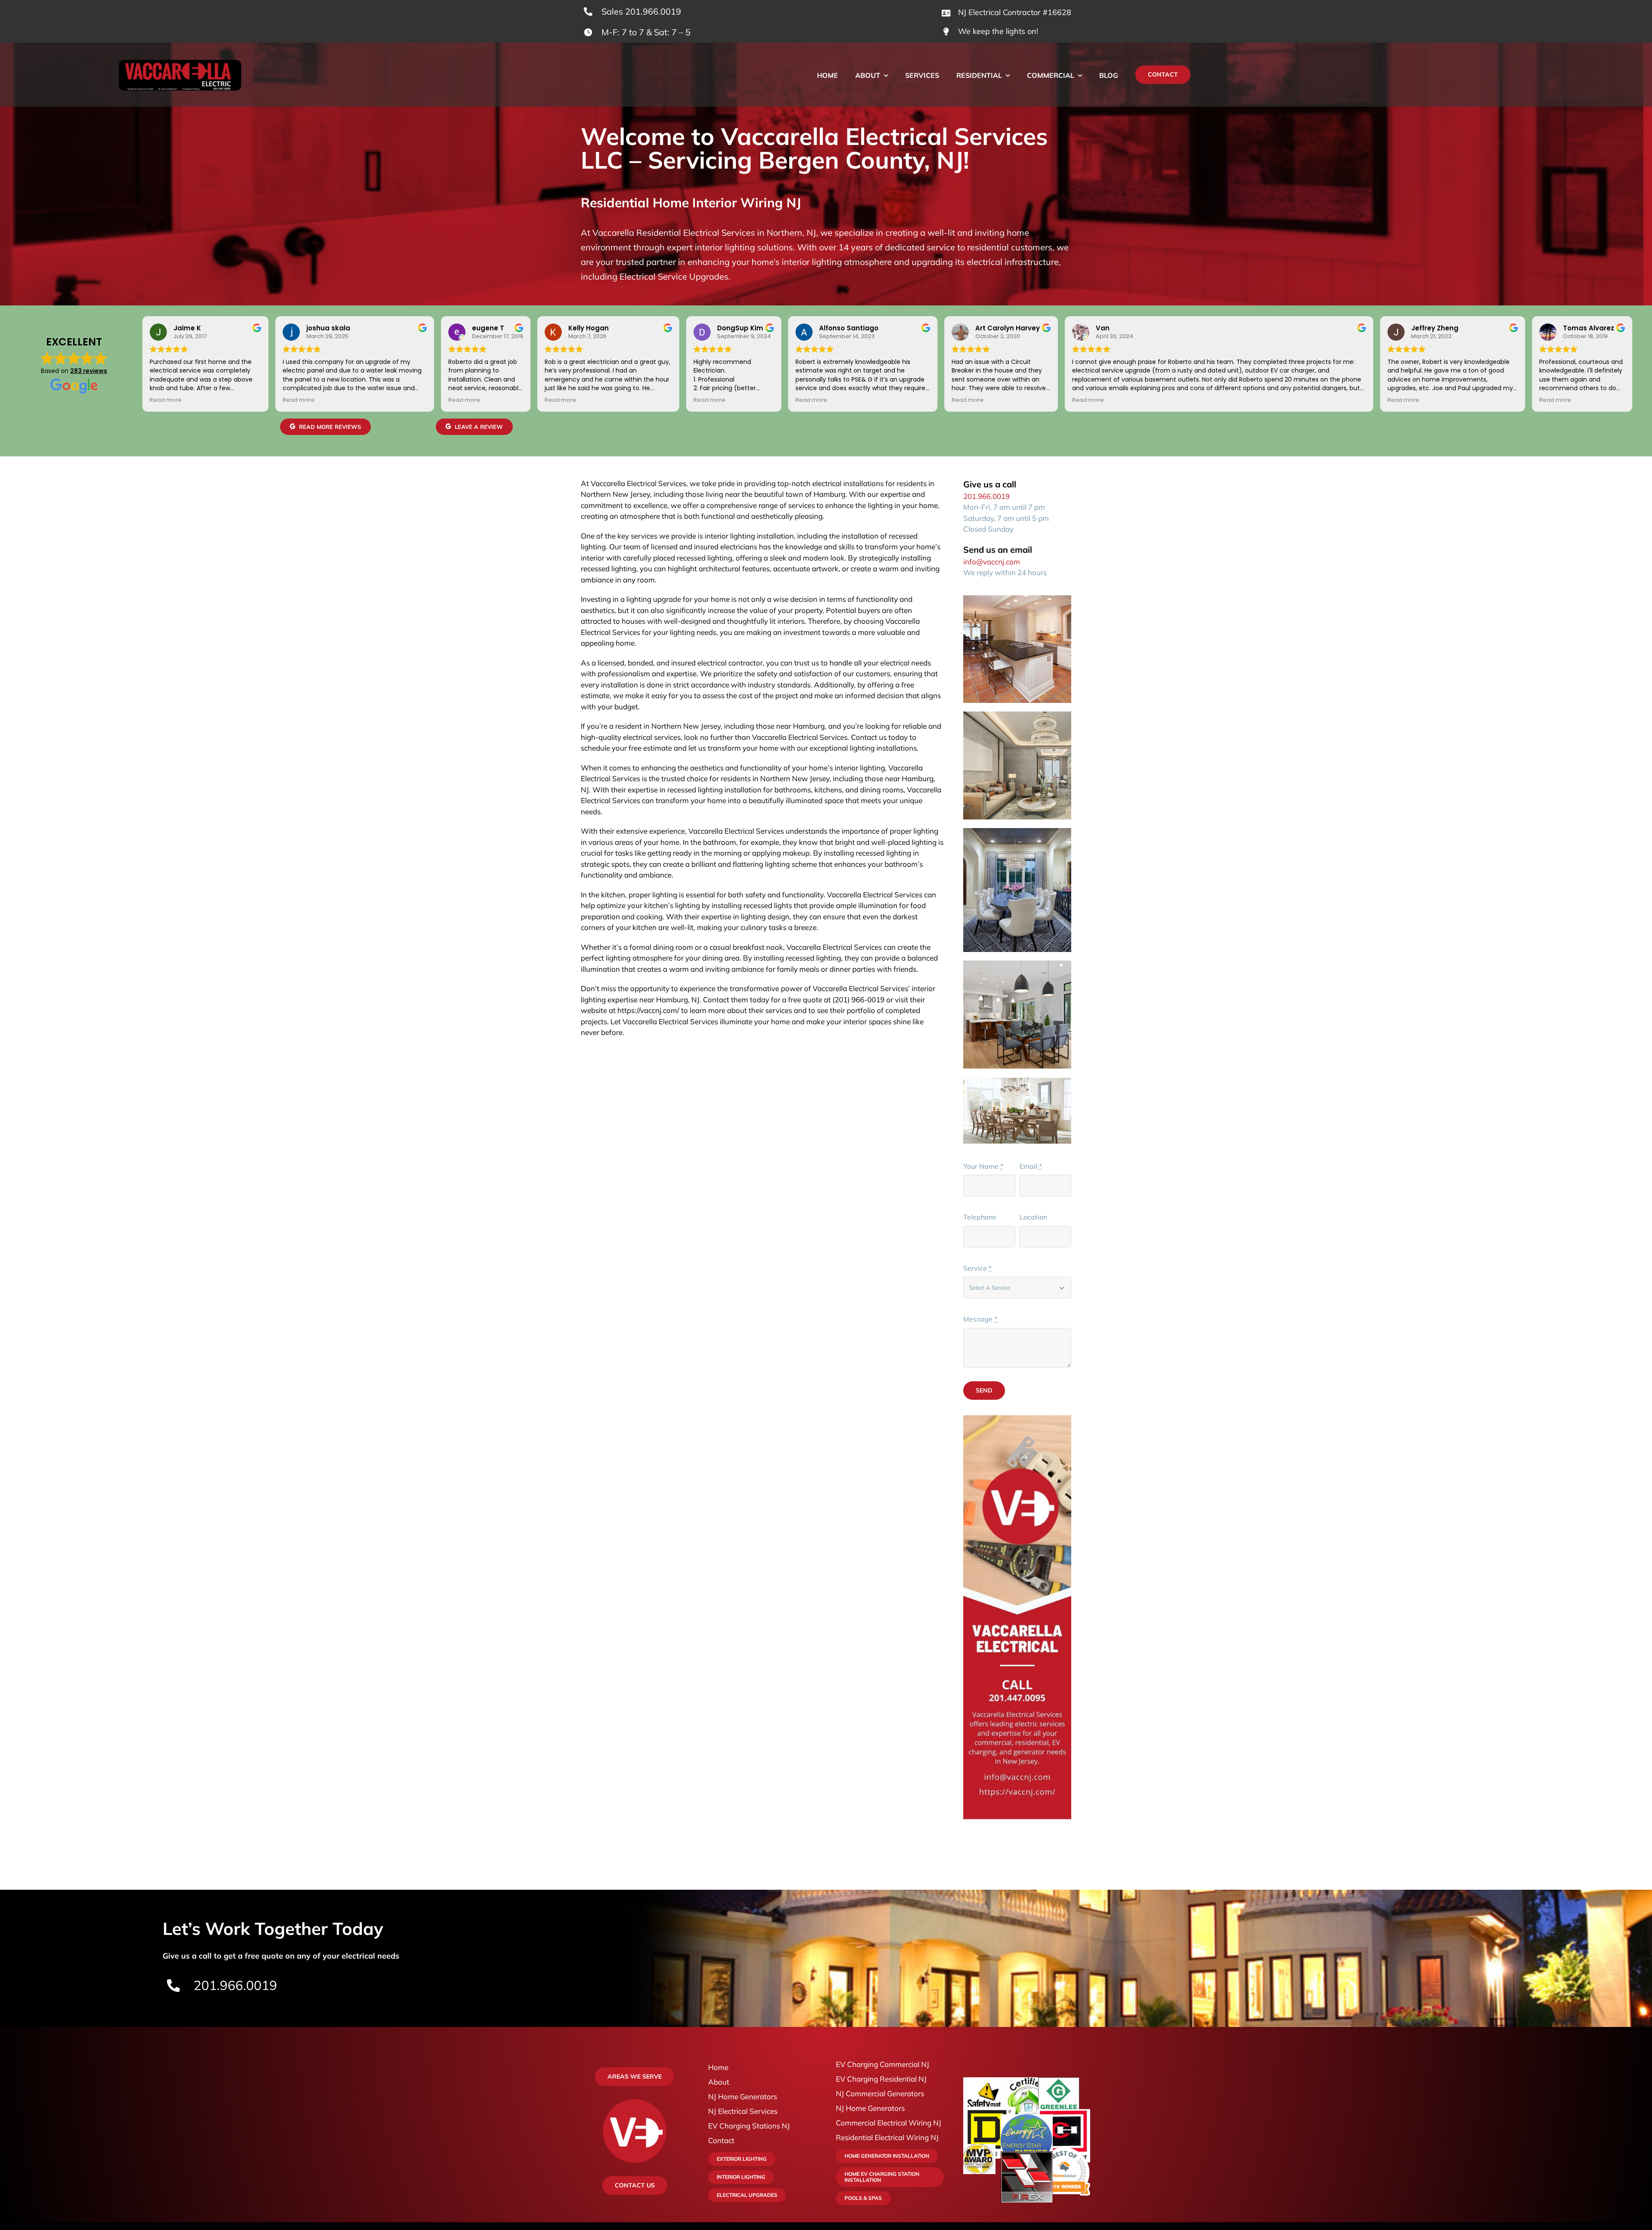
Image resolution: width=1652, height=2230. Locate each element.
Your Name (983, 1166)
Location (1033, 1217)
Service (977, 1268)
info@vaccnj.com (992, 562)
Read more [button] (166, 400)
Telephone (980, 1217)
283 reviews (89, 371)
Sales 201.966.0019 (641, 11)
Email (1031, 1166)
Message (980, 1319)
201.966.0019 (986, 496)
